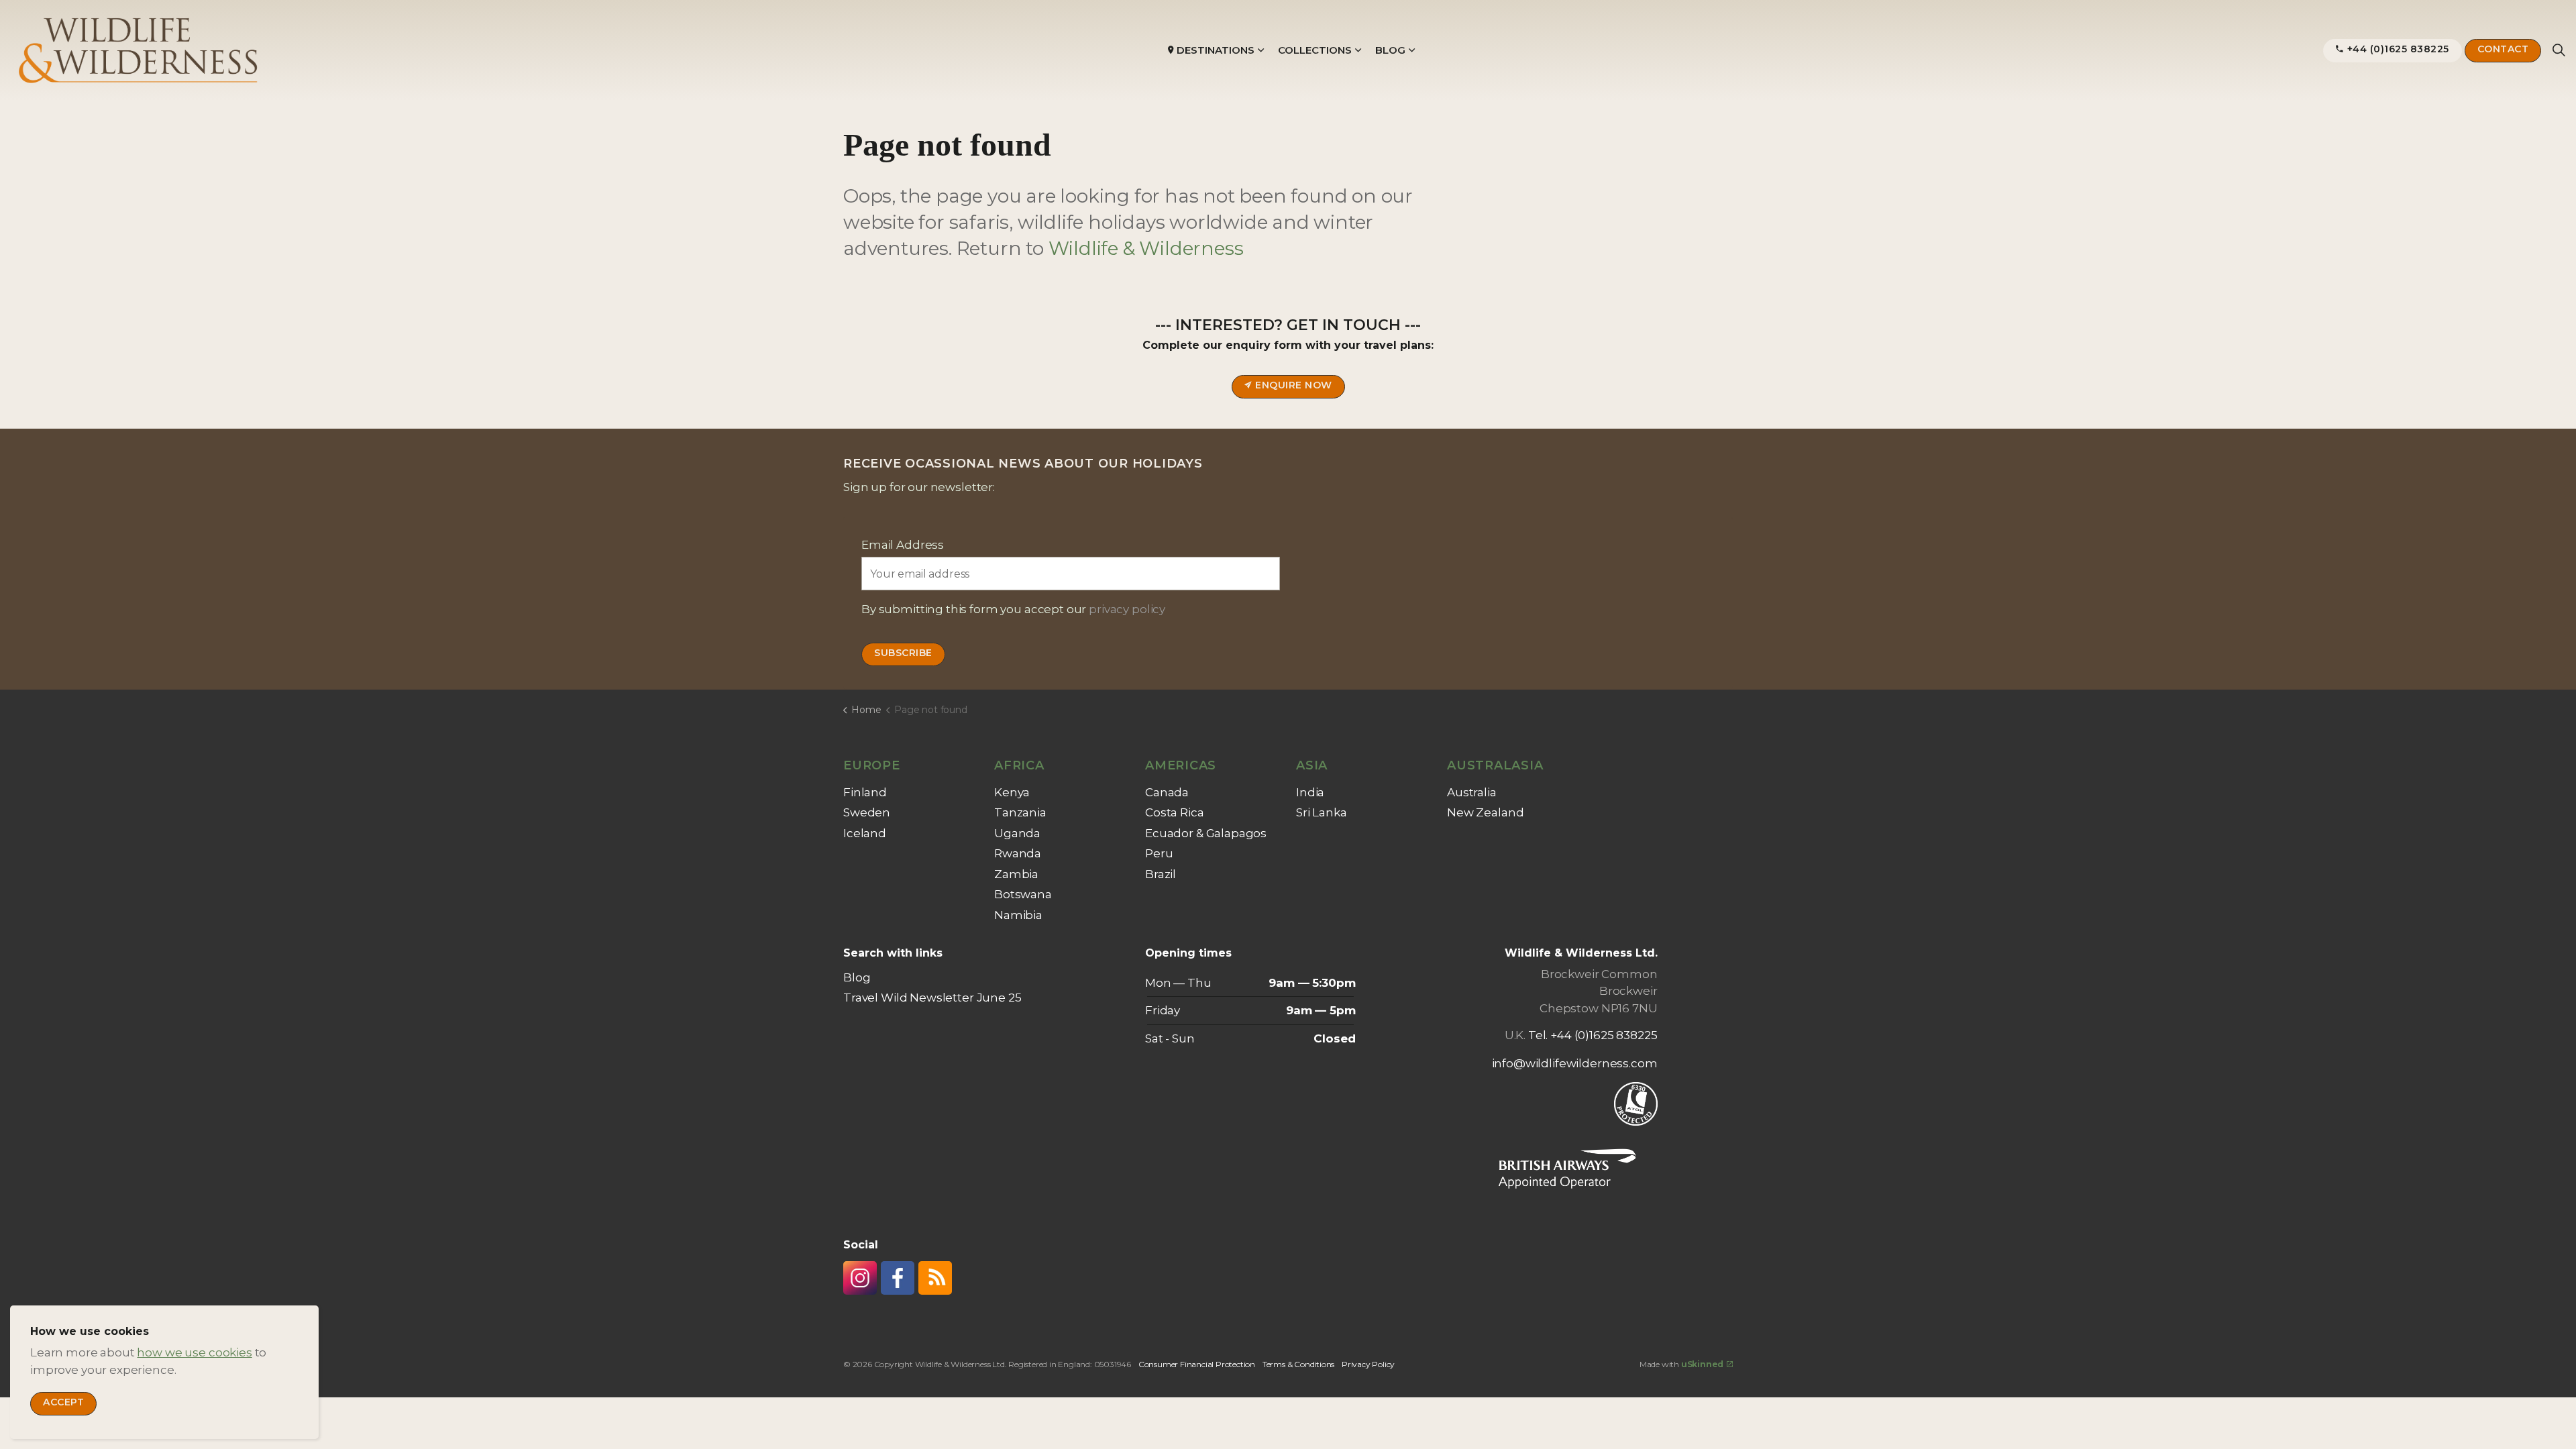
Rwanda (1018, 853)
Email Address (903, 545)
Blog (1390, 50)
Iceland (865, 833)
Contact (2503, 49)
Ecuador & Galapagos (1206, 833)
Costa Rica (1175, 812)
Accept (63, 1402)
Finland (865, 792)
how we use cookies (194, 1352)
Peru (1159, 853)
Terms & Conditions (1298, 1364)
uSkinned (1702, 1364)
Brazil (1161, 874)
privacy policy (1127, 609)
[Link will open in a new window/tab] (860, 1278)
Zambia (1016, 874)
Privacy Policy (1368, 1364)
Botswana (1023, 894)
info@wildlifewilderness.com (1575, 1063)
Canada (1167, 792)
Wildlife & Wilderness (1146, 248)
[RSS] (935, 1278)
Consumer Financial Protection (1197, 1364)
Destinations (1216, 50)
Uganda (1017, 833)
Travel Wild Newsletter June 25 (932, 998)
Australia (1472, 792)
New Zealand (1485, 812)
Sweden (867, 812)
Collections (1315, 50)
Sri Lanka (1322, 812)
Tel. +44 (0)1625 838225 (1593, 1035)
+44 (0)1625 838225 (2398, 49)
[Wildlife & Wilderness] (139, 50)
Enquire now (1294, 385)
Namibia (1018, 915)
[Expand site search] (2559, 50)
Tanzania (1020, 812)
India (1310, 792)
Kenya (1012, 792)
